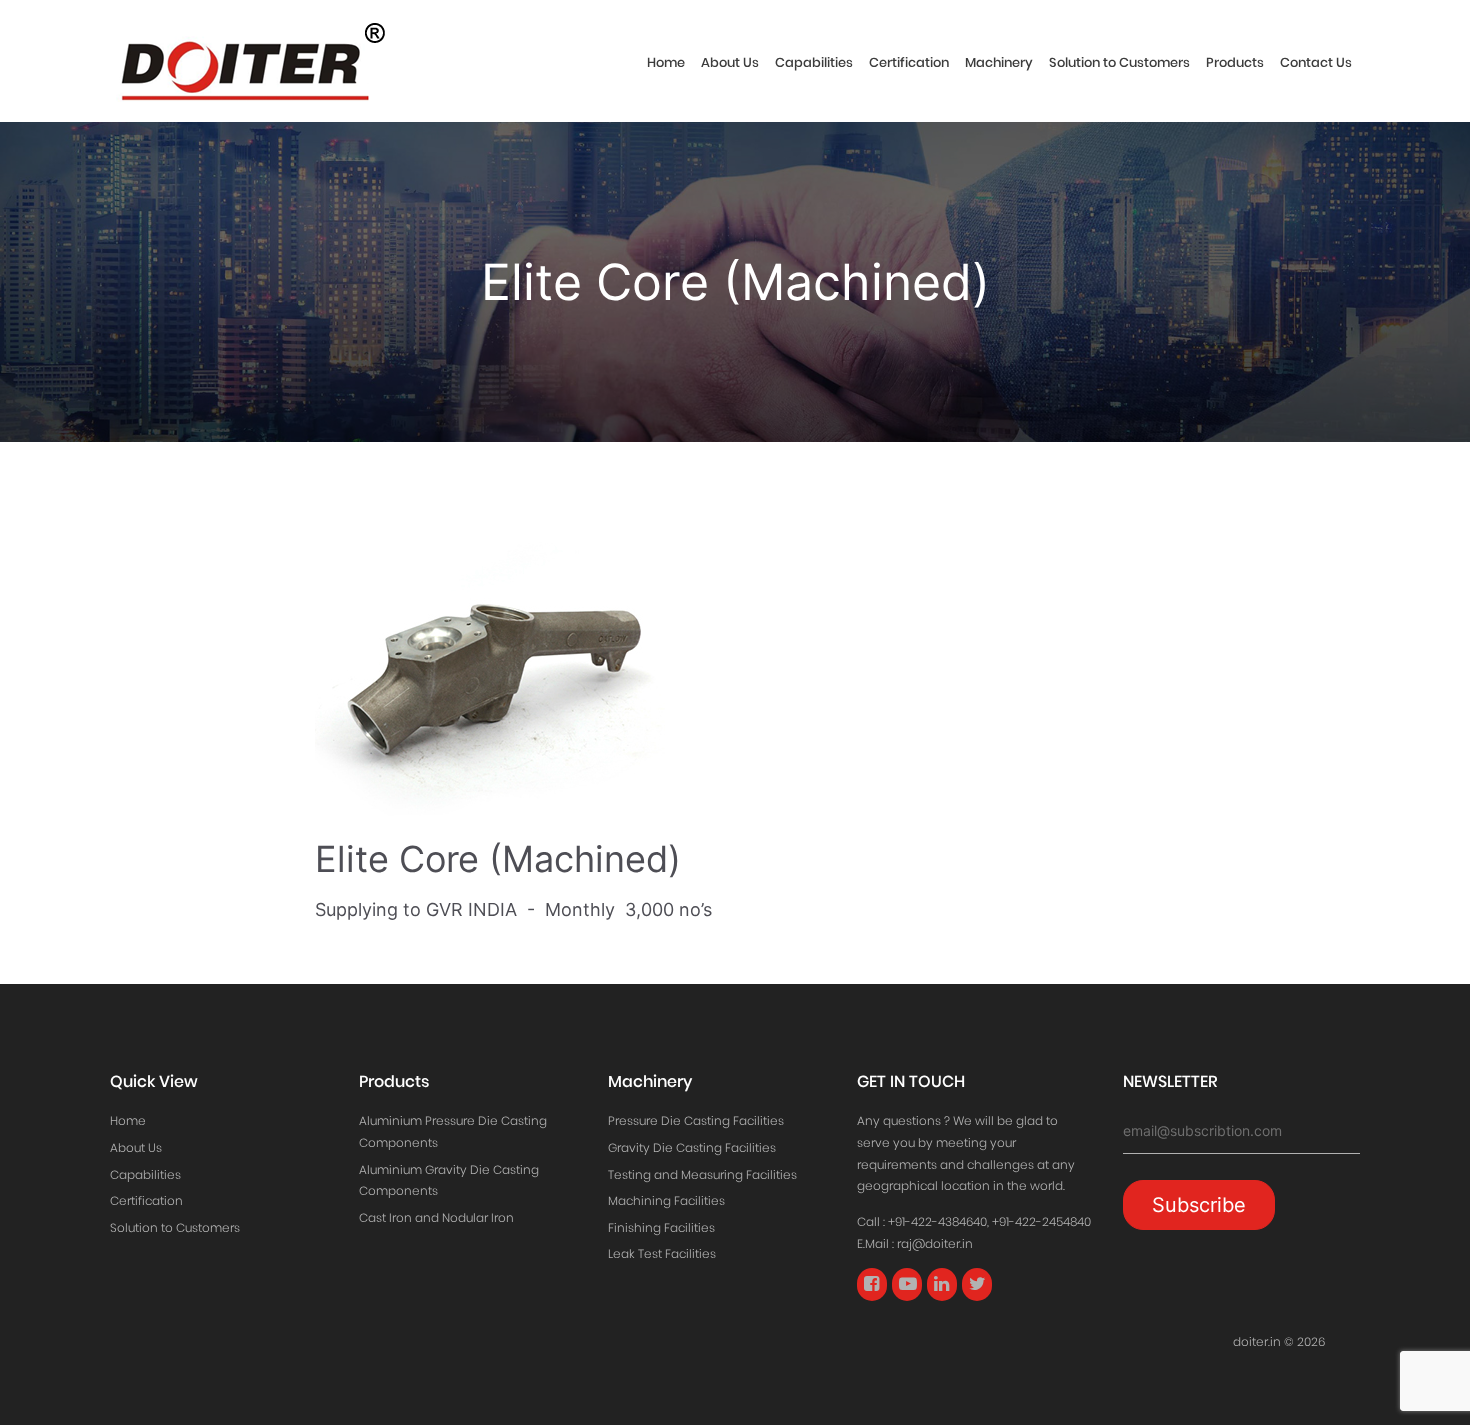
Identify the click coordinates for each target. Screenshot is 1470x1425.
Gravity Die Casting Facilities (692, 1147)
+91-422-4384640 (937, 1221)
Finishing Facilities (661, 1227)
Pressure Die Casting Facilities (696, 1120)
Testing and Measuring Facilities (702, 1174)
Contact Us (1316, 62)
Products (1235, 62)
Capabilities (814, 62)
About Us (730, 62)
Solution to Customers (1119, 62)
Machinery (999, 62)
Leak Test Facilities (662, 1253)
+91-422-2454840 (1041, 1221)
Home (666, 62)
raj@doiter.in (935, 1243)
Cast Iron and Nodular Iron (436, 1217)
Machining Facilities (666, 1200)
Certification (909, 62)
